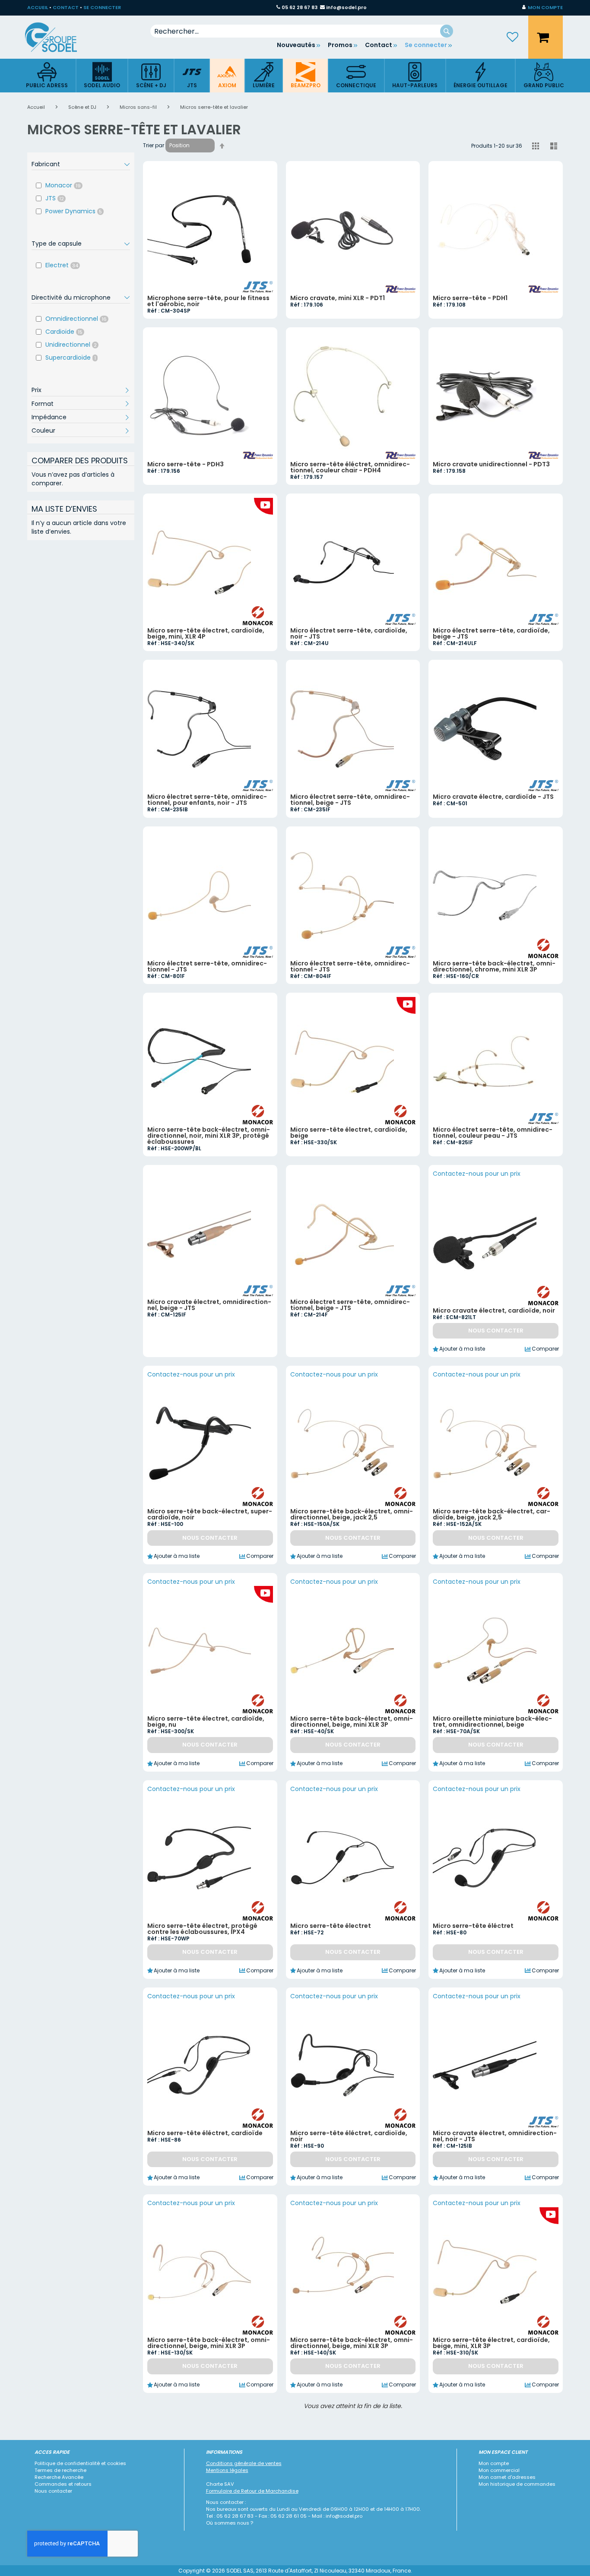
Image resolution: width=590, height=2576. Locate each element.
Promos (340, 45)
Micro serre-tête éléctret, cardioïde (205, 2133)
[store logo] (57, 37)
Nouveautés (296, 45)
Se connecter (426, 45)
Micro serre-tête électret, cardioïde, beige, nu (206, 1722)
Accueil (37, 107)
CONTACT (66, 7)
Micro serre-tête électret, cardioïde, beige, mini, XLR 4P (206, 633)
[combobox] (302, 31)
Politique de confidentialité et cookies (80, 2463)
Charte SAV (220, 2484)
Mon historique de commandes (517, 2484)
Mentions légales (227, 2470)
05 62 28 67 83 (300, 7)
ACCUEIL (38, 7)
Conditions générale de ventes (244, 2463)
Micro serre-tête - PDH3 (186, 464)
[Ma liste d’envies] (513, 37)
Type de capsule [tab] (57, 244)
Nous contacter (53, 2491)
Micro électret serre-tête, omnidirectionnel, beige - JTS (350, 800)
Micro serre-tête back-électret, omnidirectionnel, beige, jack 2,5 (352, 1514)
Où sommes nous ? (230, 2523)
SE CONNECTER (102, 7)
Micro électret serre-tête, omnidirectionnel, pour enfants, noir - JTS (207, 800)
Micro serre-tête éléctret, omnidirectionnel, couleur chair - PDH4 (350, 467)
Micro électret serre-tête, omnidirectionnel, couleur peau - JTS (493, 1133)
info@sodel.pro (346, 7)
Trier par (154, 145)
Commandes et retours (63, 2484)
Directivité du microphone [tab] (71, 297)
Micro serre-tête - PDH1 (470, 298)
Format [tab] (43, 404)
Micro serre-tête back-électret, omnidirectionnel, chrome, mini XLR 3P (494, 966)
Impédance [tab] (49, 417)
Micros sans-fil (139, 107)
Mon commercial (499, 2470)
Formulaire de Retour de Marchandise (252, 2491)
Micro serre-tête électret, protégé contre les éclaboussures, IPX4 (202, 1929)
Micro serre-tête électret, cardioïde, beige (349, 1133)
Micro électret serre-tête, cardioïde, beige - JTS (491, 633)
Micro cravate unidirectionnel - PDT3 (491, 464)
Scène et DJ (83, 107)
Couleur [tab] (43, 430)
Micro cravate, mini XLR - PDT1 (338, 298)
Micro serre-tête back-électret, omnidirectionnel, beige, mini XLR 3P (352, 1722)
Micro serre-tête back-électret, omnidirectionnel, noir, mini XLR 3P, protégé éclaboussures (209, 1136)
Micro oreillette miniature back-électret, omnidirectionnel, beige (492, 1722)
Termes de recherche (60, 2470)
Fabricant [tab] (46, 164)
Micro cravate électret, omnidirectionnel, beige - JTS (209, 1305)
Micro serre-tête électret (331, 1926)
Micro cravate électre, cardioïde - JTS (493, 797)
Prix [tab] (36, 390)
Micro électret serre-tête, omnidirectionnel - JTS (207, 966)
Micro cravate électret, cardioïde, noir (494, 1310)
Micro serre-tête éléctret (473, 1926)
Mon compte (494, 2463)
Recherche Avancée (59, 2477)
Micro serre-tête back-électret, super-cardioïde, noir (210, 1514)
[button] (542, 8)
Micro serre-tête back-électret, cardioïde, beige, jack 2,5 (492, 1514)
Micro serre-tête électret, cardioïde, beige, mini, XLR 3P (491, 2343)
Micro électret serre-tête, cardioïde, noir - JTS (349, 633)
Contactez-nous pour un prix (477, 1174)
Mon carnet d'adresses (507, 2477)
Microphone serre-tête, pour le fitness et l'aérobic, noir (208, 301)
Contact (379, 45)
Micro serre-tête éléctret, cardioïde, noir (349, 2136)
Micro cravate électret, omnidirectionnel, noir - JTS (495, 2136)
